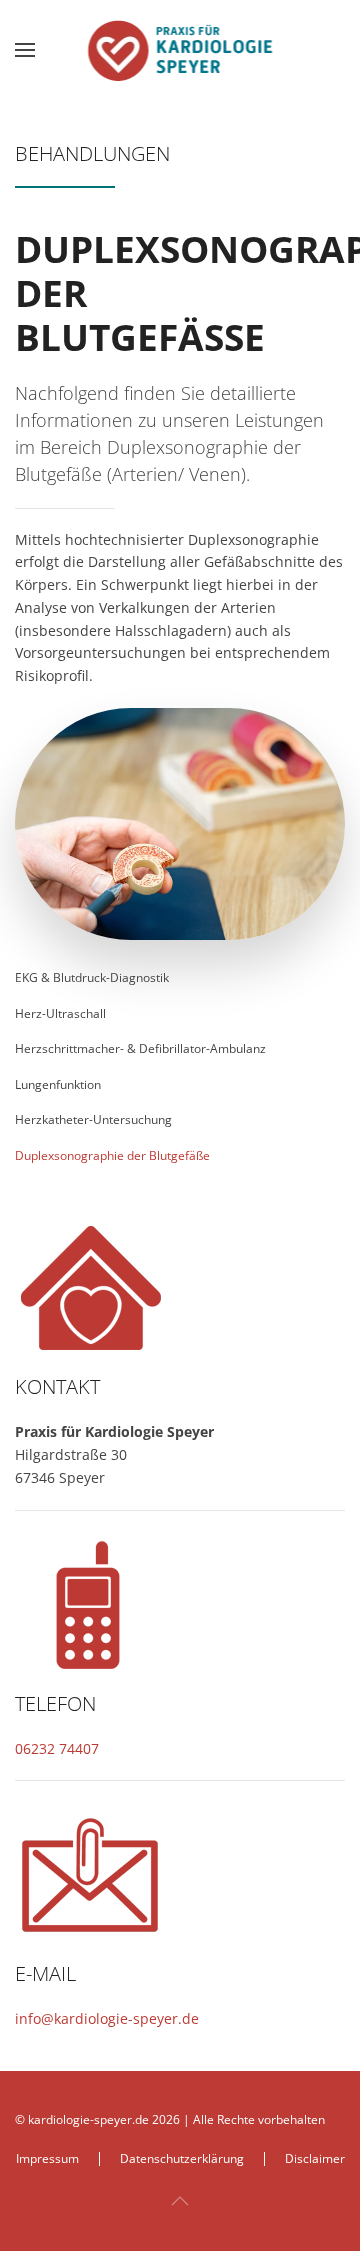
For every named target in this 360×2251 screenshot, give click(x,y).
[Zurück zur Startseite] (180, 50)
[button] (25, 50)
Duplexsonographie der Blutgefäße (112, 1155)
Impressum (47, 2158)
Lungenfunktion (58, 1084)
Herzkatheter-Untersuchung (93, 1119)
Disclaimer (315, 2158)
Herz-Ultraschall (60, 1013)
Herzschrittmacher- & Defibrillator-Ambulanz (140, 1048)
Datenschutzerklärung (182, 2158)
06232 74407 (57, 1748)
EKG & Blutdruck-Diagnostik (92, 977)
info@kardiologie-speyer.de (107, 2018)
